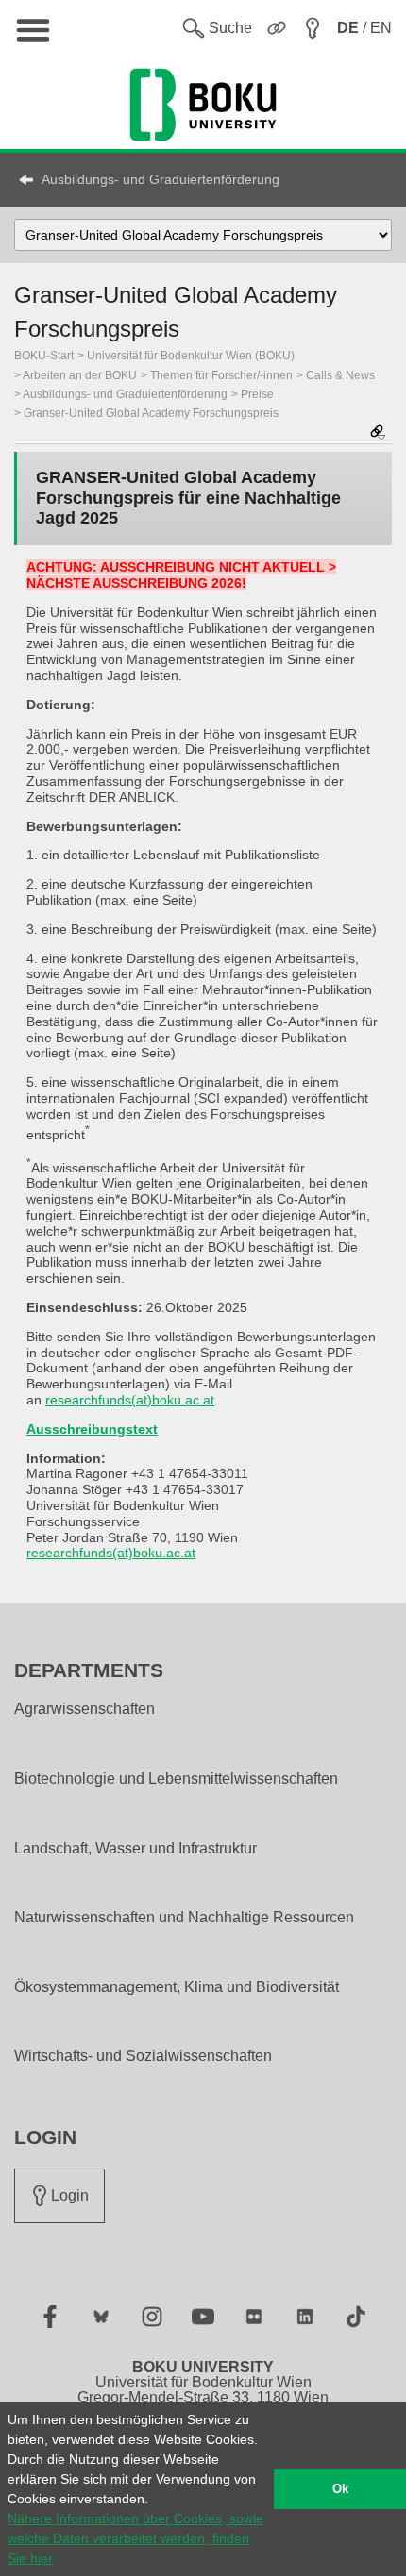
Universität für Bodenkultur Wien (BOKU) (191, 356)
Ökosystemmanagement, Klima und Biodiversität (177, 1987)
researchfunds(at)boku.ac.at (130, 1400)
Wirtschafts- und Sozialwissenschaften (143, 2056)
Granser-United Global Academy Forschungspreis (151, 413)
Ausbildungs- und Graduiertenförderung (161, 179)
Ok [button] (340, 2489)
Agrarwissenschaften (85, 1709)
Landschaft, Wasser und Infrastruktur (135, 1849)
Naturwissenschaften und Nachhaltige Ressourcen (184, 1918)
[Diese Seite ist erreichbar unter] (378, 433)
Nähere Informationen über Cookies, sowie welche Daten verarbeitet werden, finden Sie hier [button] (135, 2538)
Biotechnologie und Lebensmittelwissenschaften (176, 1779)
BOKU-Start (44, 356)
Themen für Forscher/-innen (221, 375)
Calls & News (340, 375)
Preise (257, 394)
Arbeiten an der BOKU (80, 375)
